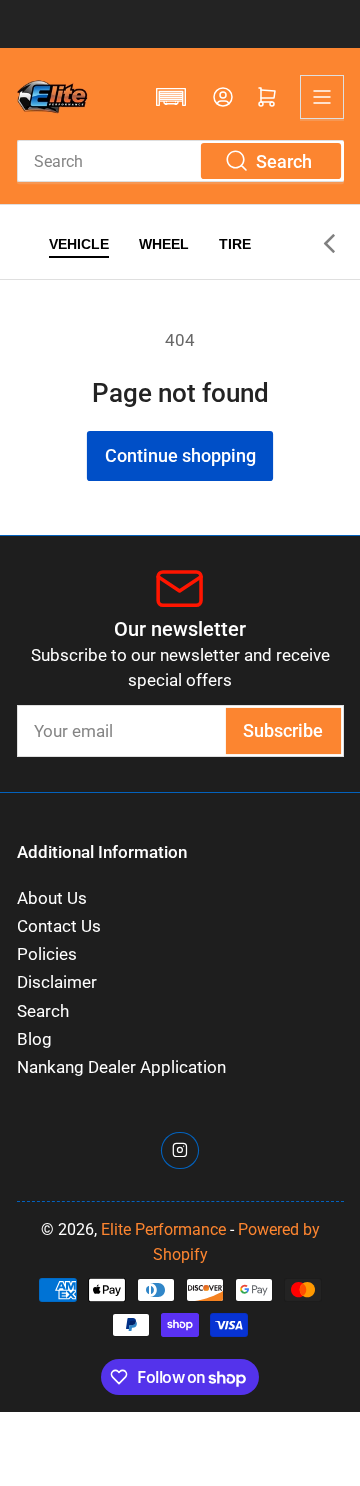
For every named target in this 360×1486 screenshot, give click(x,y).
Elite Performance (163, 1229)
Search (43, 1011)
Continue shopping (180, 455)
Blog (34, 1039)
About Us (52, 898)
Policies (47, 954)
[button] (171, 97)
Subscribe (283, 730)
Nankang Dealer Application (121, 1067)
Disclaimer (57, 982)
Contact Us (59, 926)
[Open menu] (322, 97)
